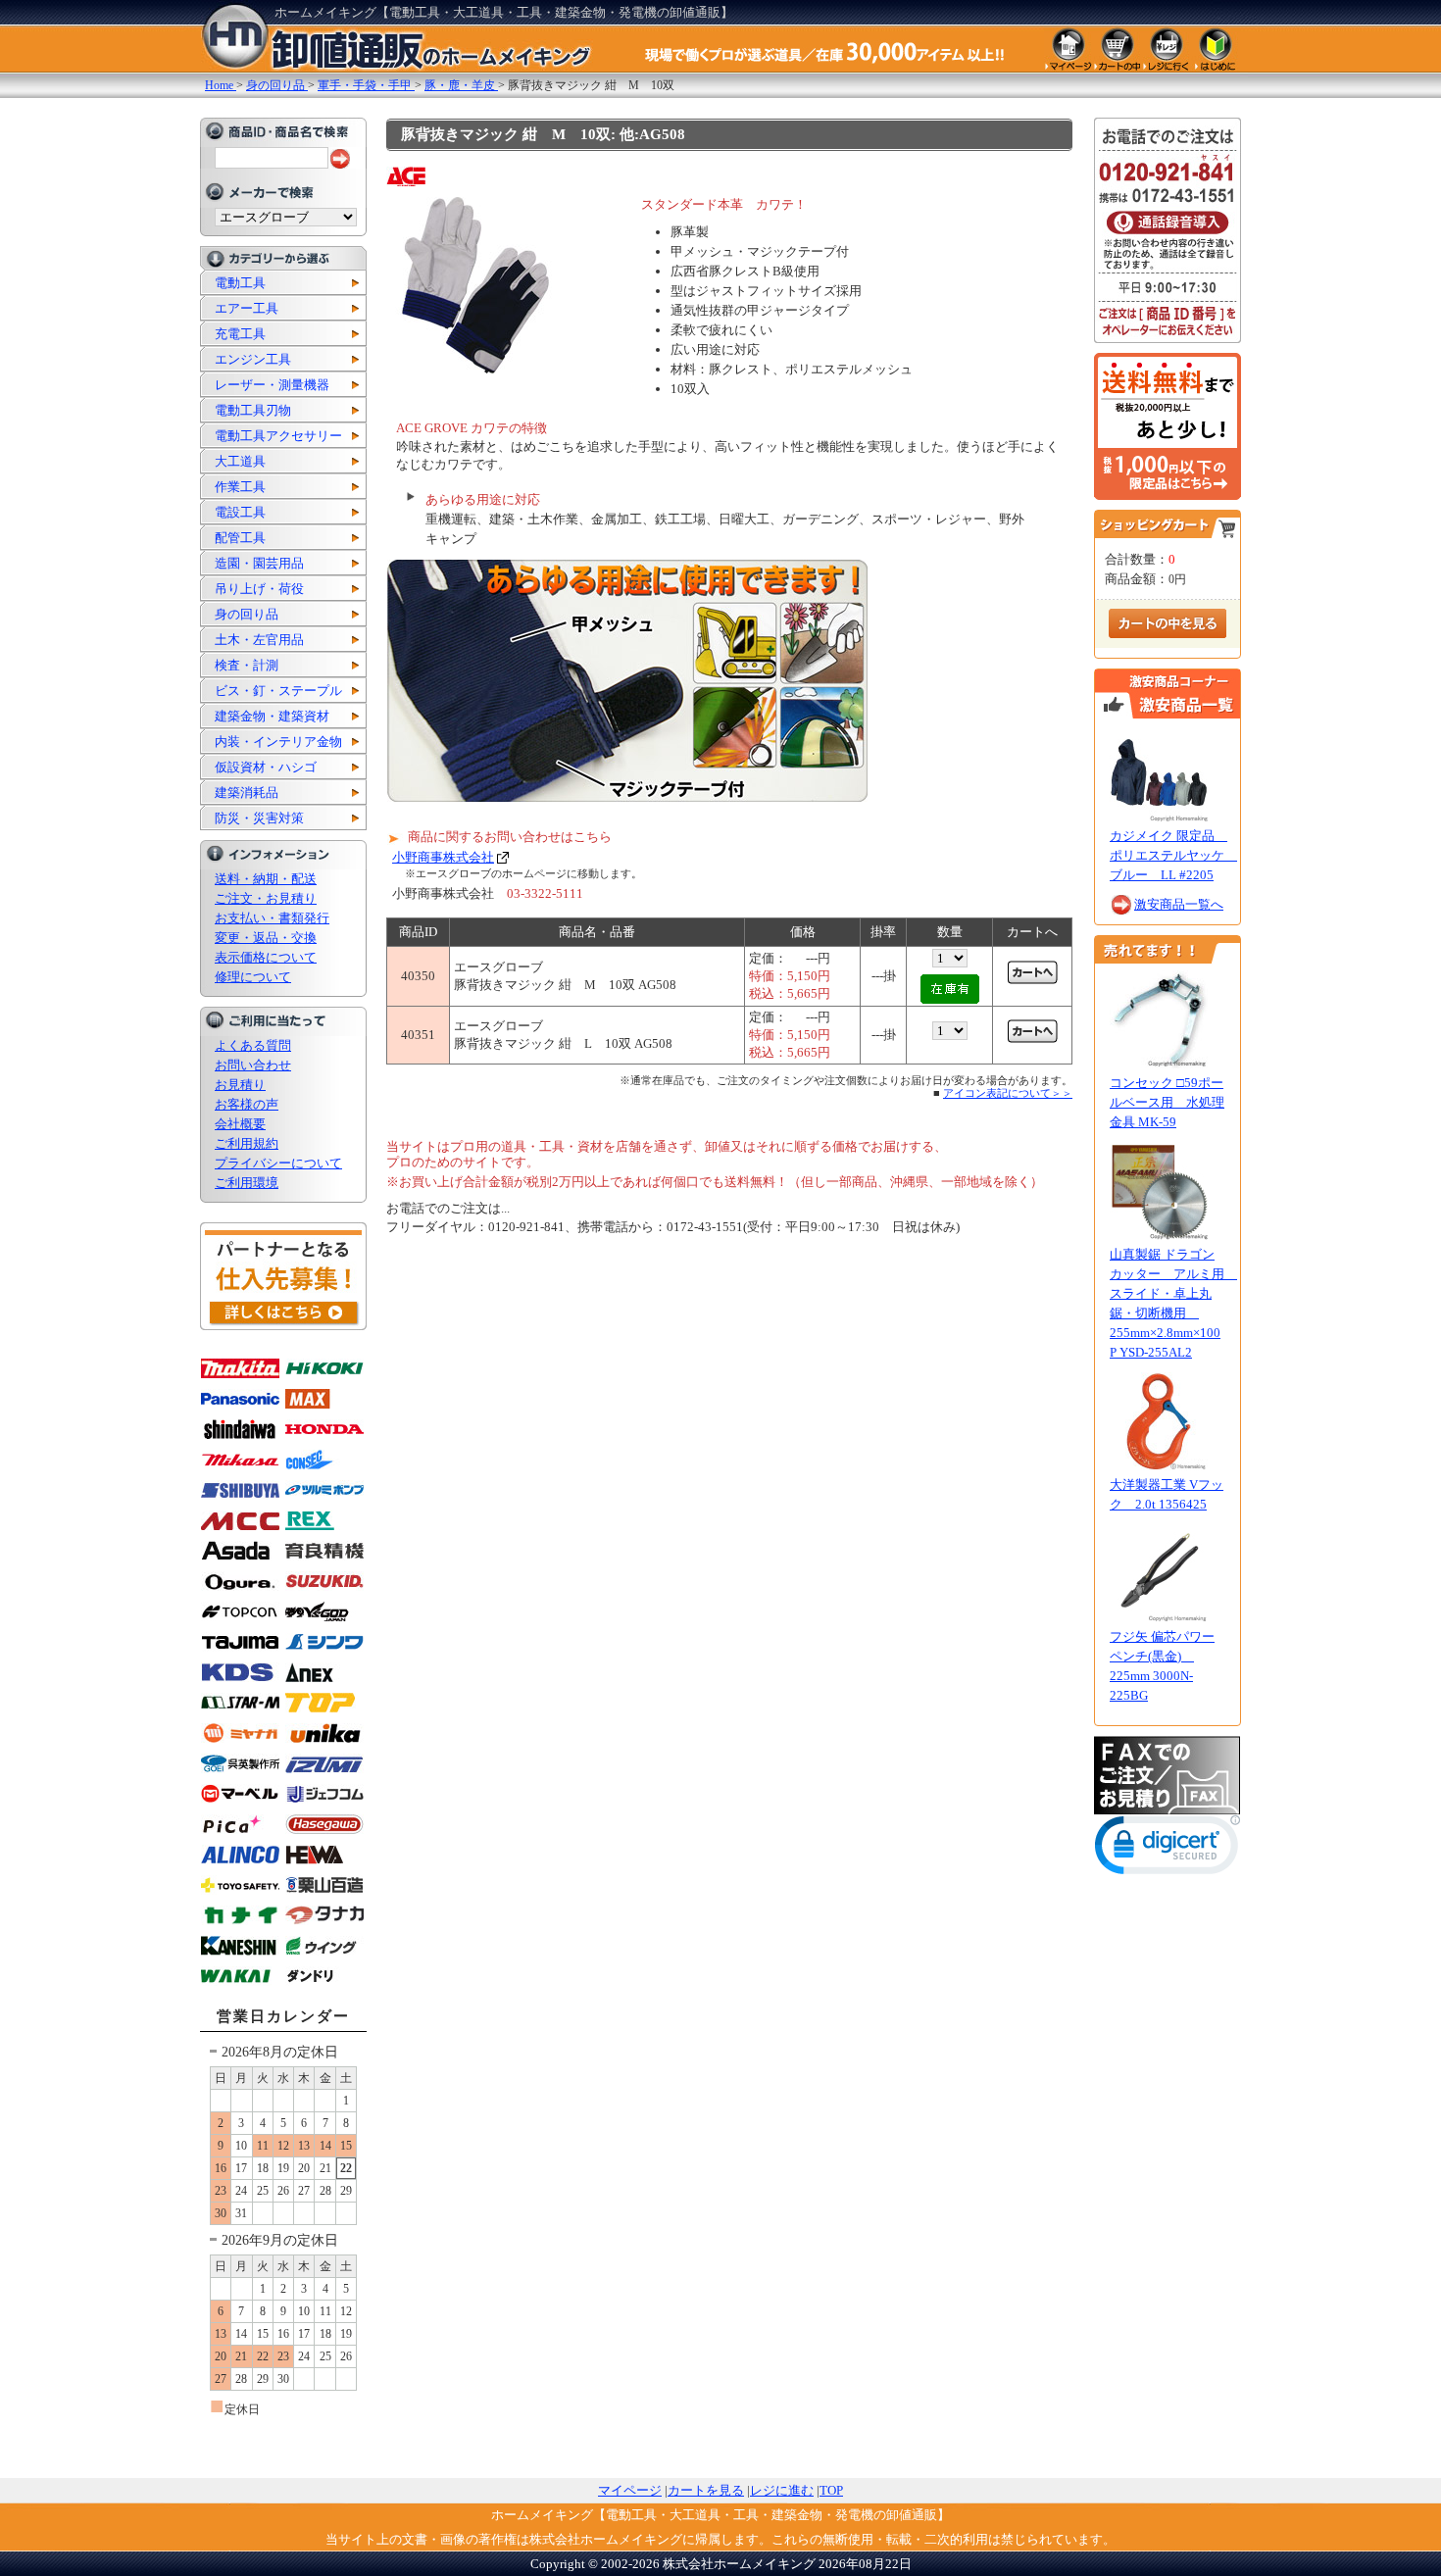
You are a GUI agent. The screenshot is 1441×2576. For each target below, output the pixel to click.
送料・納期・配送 (266, 879)
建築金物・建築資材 (272, 716)
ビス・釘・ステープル (278, 691)
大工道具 (240, 461)
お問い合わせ (253, 1065)
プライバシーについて (278, 1163)
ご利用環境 (247, 1183)
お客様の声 (247, 1104)
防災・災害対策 (259, 818)
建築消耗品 (247, 793)
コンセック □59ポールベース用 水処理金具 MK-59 (1167, 1102)
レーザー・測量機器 (272, 385)
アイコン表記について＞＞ (1008, 1093)
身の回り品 (247, 614)
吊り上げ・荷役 (259, 589)
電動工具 (240, 283)
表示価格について (266, 957)
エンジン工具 (253, 359)
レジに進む (782, 2490)
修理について (253, 977)
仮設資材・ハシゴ (266, 767)
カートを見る (706, 2490)
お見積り (240, 1085)
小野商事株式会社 (443, 857)
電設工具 (240, 512)
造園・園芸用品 (259, 563)
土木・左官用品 (259, 640)
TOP (831, 2490)
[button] (1168, 1849)
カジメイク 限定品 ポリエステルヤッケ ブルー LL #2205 (1173, 855)
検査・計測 (247, 665)
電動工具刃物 (253, 410)
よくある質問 (253, 1045)
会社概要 (240, 1124)
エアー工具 (247, 308)
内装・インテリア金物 (278, 742)
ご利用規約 (247, 1143)
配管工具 (240, 538)
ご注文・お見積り (266, 898)
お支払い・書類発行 (272, 918)
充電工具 (240, 334)
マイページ (630, 2490)
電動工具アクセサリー (278, 436)
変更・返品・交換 (266, 938)
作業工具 (240, 487)
